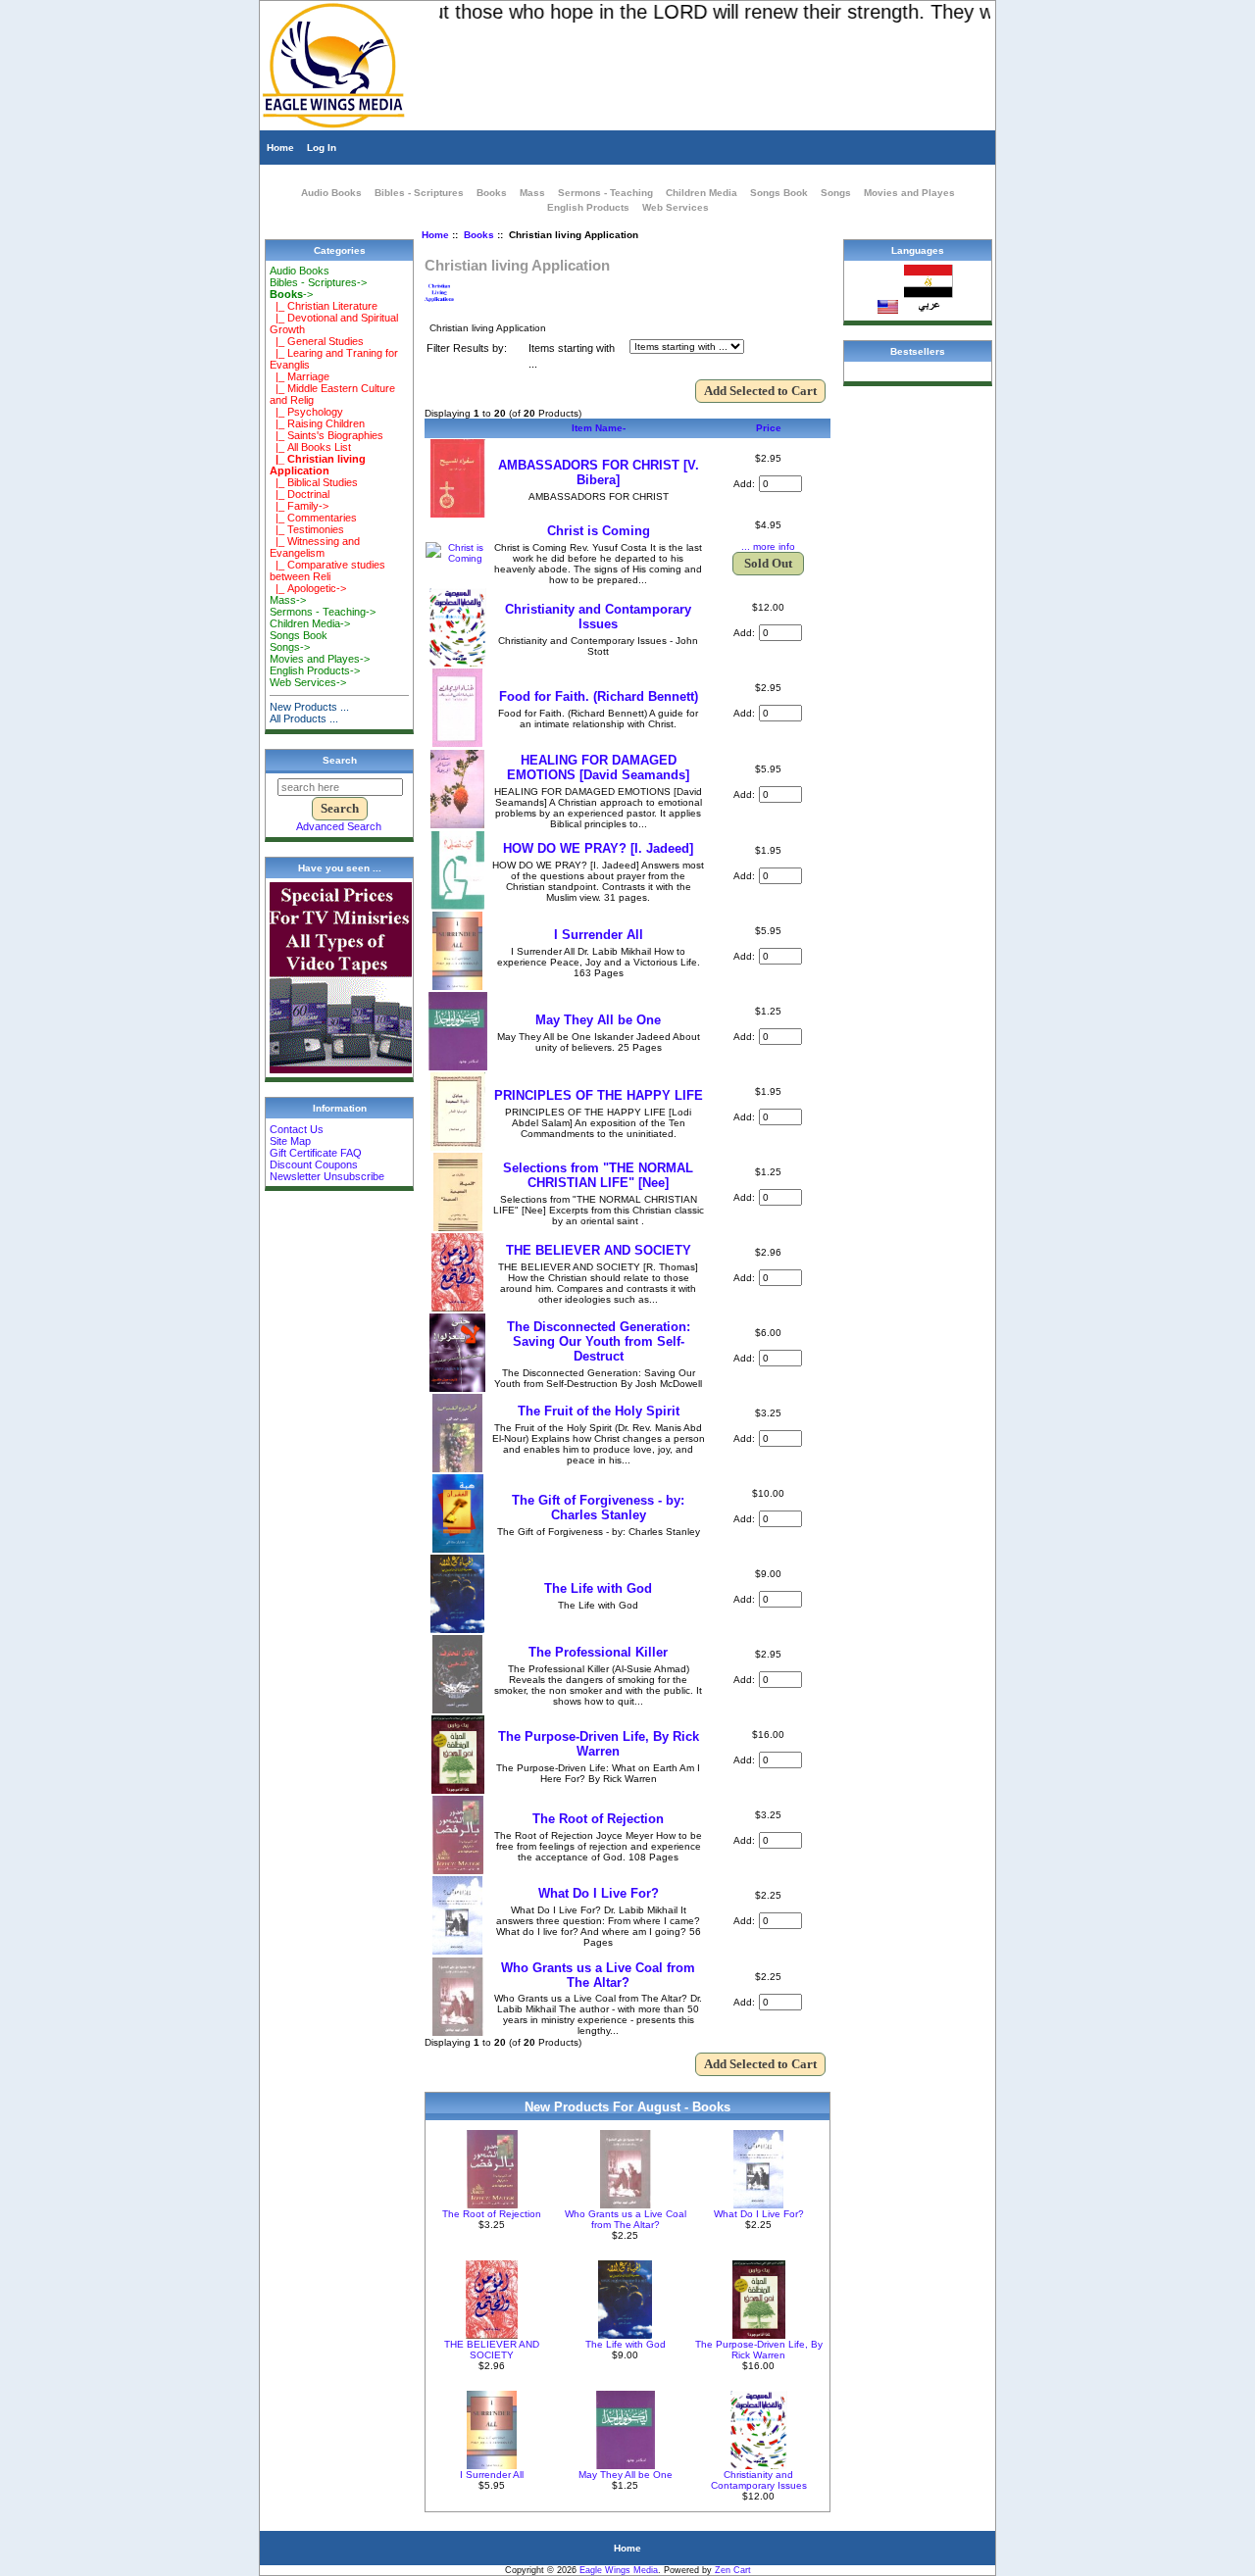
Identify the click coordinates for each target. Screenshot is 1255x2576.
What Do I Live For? (599, 1893)
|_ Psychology (306, 412)
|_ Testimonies (307, 529)
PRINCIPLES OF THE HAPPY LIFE (599, 1095)
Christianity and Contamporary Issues (598, 617)
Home (280, 148)
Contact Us (297, 1129)
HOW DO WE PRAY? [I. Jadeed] (598, 848)
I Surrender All (599, 935)
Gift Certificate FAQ (316, 1153)
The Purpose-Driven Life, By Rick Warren (599, 1744)
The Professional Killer (598, 1652)
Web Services (676, 207)
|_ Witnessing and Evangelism (315, 547)
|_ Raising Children (317, 423)
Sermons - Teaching (605, 193)
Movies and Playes (909, 193)
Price (769, 428)
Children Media (702, 193)
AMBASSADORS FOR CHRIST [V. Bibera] (599, 472)
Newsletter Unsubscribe (327, 1176)
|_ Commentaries (313, 518)
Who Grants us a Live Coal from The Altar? (598, 1975)
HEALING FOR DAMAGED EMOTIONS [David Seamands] (598, 768)
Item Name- (599, 428)
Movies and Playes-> (320, 659)
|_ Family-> (299, 506)
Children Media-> (310, 623)
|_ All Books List (310, 447)
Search (340, 760)
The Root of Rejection (598, 1819)
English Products (588, 207)
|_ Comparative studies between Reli (327, 570)
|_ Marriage (300, 376)
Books (479, 235)
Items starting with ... (572, 356)
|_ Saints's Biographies (326, 435)
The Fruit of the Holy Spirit (599, 1411)
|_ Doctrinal (300, 494)
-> (291, 294)
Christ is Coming (599, 531)
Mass (532, 193)
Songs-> (290, 647)
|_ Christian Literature (324, 306)
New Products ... (309, 707)
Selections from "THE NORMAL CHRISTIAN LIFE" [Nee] (598, 1175)
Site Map (290, 1141)
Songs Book (779, 193)
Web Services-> (308, 682)
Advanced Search (339, 826)
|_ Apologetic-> (308, 588)
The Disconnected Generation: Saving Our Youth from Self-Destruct (599, 1341)
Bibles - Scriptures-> (318, 282)
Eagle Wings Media (619, 2570)
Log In (322, 148)
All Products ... (304, 718)
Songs (836, 193)
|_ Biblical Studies (314, 482)
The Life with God (598, 1588)
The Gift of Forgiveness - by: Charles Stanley (598, 1508)
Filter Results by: (467, 348)
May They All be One (598, 1020)
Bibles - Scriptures (419, 193)
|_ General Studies (317, 341)
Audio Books (331, 193)
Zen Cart (733, 2570)
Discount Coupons (314, 1164)
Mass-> (288, 600)
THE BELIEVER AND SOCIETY (599, 1250)
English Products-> (315, 670)
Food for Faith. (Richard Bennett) (599, 696)
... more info (768, 546)
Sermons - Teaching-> (323, 612)
